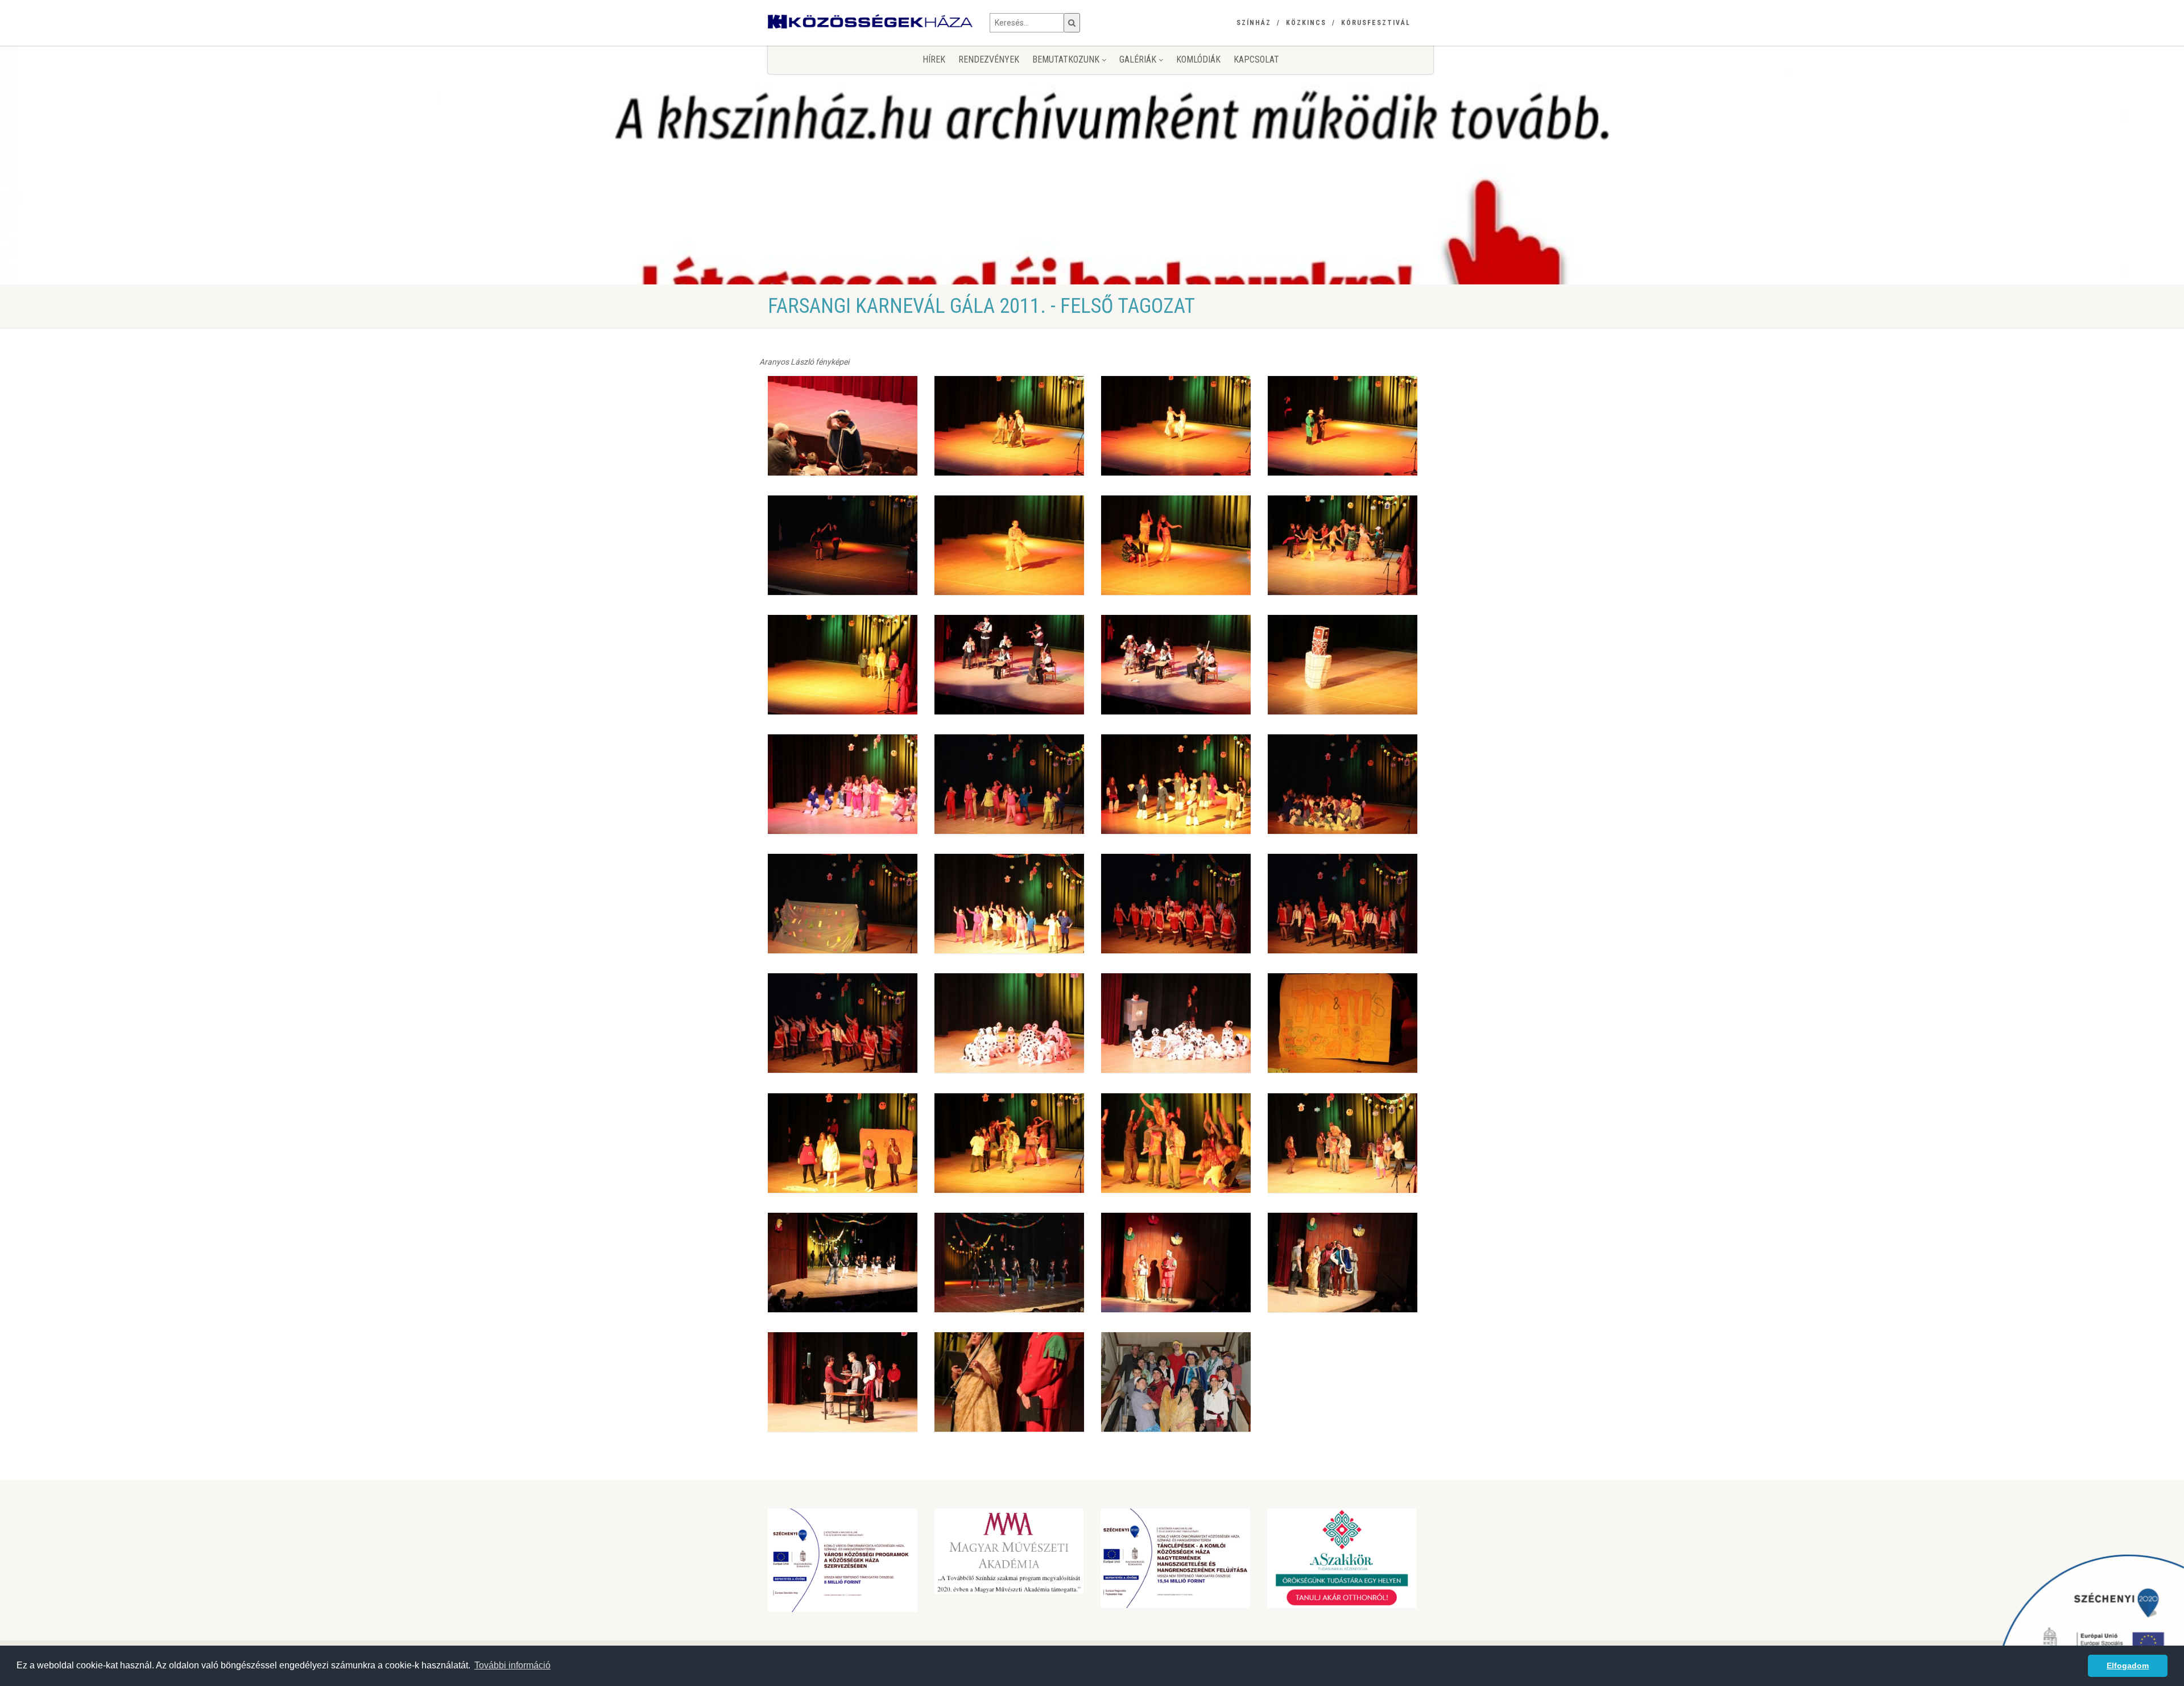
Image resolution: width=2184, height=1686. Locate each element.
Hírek (934, 59)
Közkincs (1306, 23)
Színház (1254, 23)
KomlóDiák (1198, 59)
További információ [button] (512, 1665)
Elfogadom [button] (2128, 1666)
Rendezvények (989, 59)
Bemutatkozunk (1067, 59)
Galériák (1139, 59)
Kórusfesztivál (1376, 23)
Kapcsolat (1256, 59)
